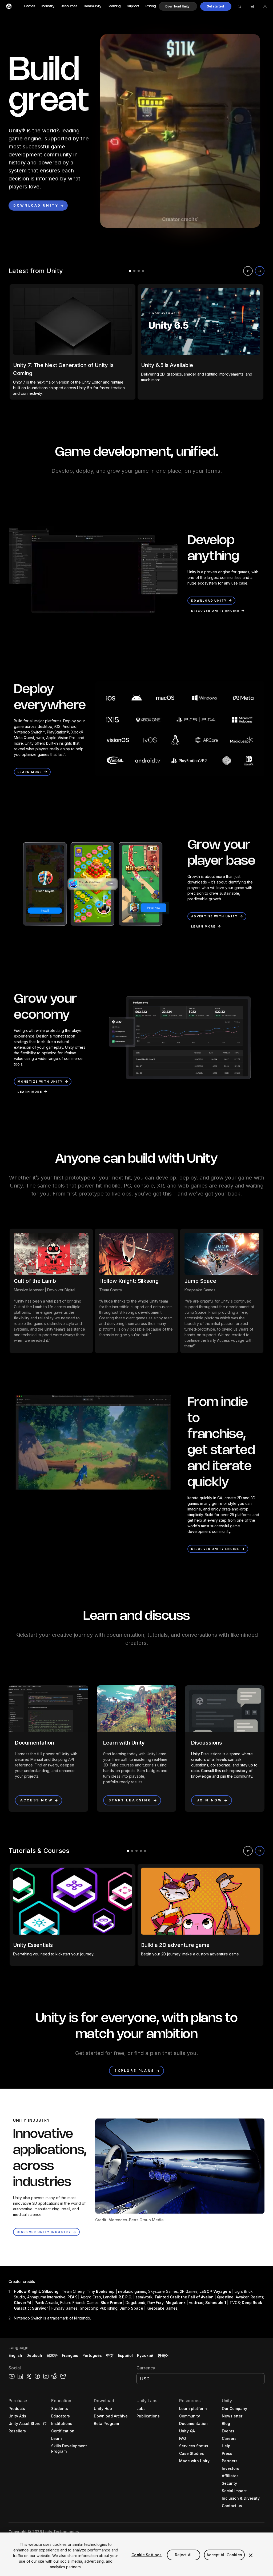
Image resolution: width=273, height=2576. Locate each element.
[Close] (251, 2555)
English (15, 2355)
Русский (145, 2355)
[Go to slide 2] (134, 271)
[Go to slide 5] (145, 1851)
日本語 (52, 2355)
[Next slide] (260, 271)
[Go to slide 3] (139, 271)
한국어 (163, 2355)
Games (30, 6)
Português (92, 2355)
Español (125, 2355)
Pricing (151, 6)
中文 (110, 2355)
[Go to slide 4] (143, 271)
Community (93, 6)
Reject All (184, 2555)
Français (70, 2355)
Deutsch (34, 2355)
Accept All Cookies (224, 2555)
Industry (48, 6)
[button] (178, 6)
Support (133, 6)
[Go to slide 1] (130, 271)
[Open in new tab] (44, 2424)
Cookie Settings (146, 2555)
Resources (69, 6)
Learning (114, 6)
